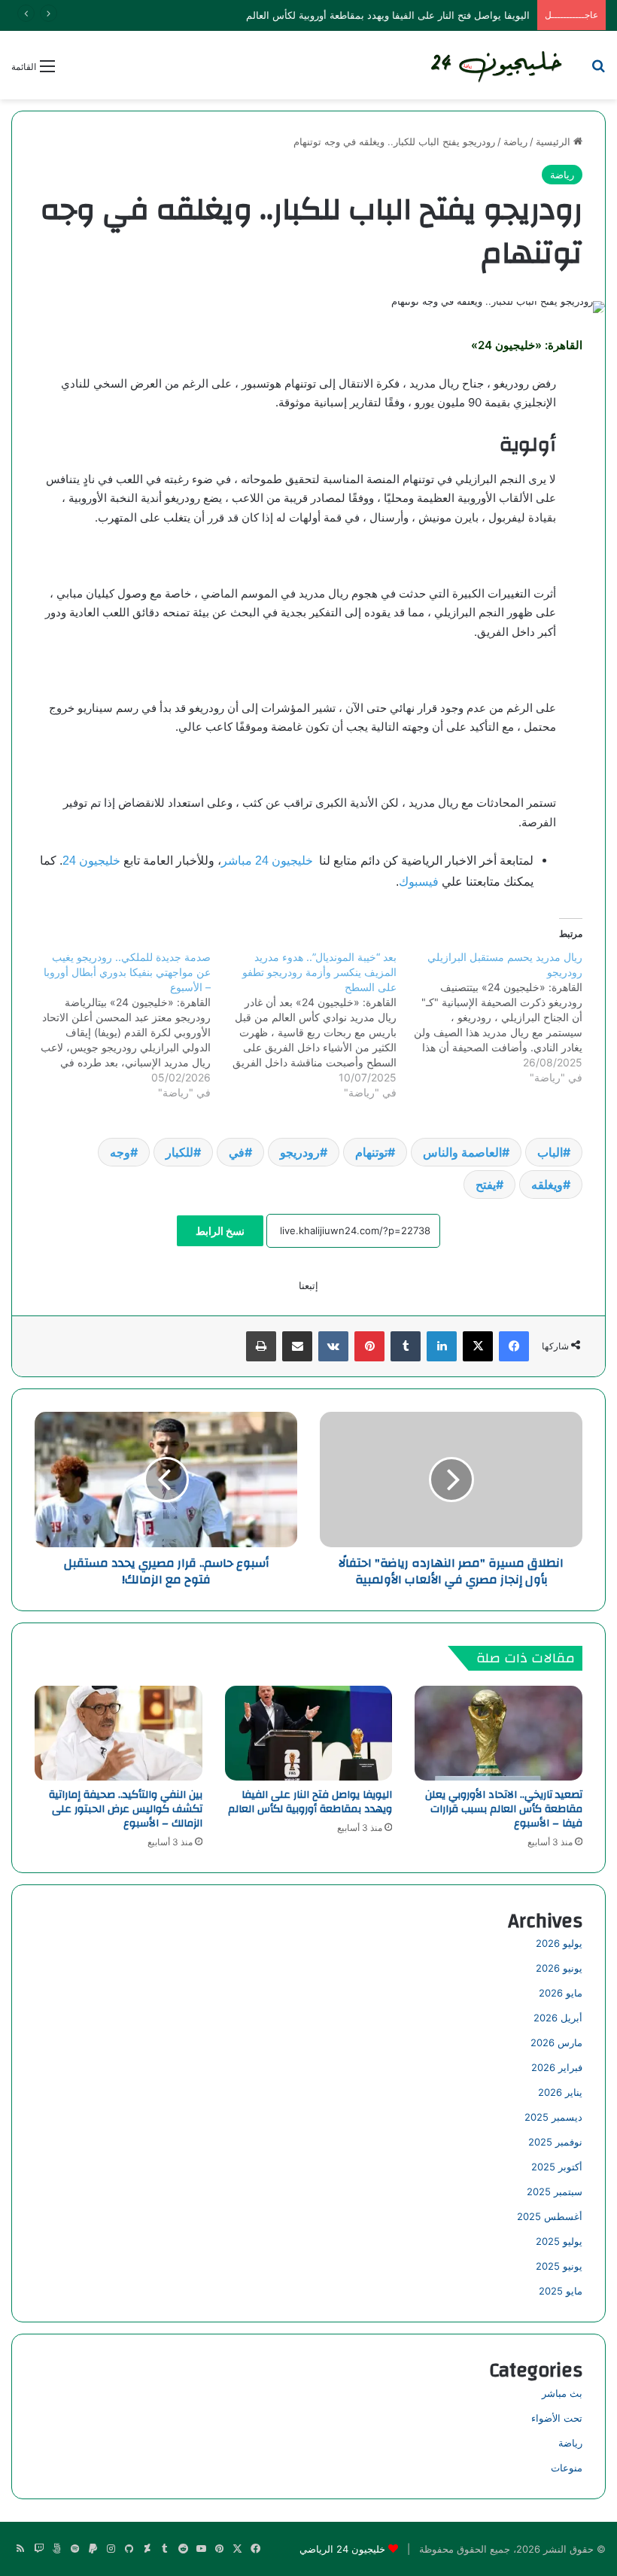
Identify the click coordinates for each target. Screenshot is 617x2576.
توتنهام (371, 1152)
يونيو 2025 (559, 2266)
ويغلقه (547, 1185)
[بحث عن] (598, 71)
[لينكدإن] (442, 1346)
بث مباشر (562, 2393)
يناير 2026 (560, 2092)
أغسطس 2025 (550, 2216)
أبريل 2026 (558, 2018)
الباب (550, 1152)
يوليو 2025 (559, 2241)
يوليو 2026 (559, 1943)
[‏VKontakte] (333, 1346)
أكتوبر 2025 (557, 2167)
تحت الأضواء (557, 2418)
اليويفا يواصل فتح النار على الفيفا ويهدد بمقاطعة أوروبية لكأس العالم (310, 1802)
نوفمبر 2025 (555, 2142)
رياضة (515, 141)
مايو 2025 (561, 2291)
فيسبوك (419, 882)
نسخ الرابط (220, 1231)
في (237, 1152)
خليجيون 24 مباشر (267, 861)
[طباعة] (261, 1346)
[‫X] (478, 1346)
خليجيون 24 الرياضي (342, 2549)
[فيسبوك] (514, 1346)
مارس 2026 (556, 2042)
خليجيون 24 (91, 861)
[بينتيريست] (369, 1346)
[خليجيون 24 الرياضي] (498, 65)
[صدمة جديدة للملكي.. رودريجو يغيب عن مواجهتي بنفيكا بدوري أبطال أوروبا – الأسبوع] (119, 1025)
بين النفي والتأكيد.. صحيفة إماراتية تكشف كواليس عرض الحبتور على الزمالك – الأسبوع (126, 1809)
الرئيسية (555, 141)
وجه (120, 1152)
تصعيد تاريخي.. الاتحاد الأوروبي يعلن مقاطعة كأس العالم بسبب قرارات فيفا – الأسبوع (504, 1809)
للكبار (179, 1152)
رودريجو (300, 1152)
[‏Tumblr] (406, 1346)
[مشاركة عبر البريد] (297, 1346)
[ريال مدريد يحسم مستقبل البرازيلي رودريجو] (489, 1017)
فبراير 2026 (557, 2067)
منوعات (567, 2468)
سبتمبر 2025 (555, 2191)
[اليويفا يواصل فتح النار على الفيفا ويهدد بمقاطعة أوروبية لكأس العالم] (309, 1733)
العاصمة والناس (462, 1152)
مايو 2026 (561, 1993)
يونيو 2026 (559, 1968)
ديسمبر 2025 (553, 2117)
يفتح (486, 1185)
